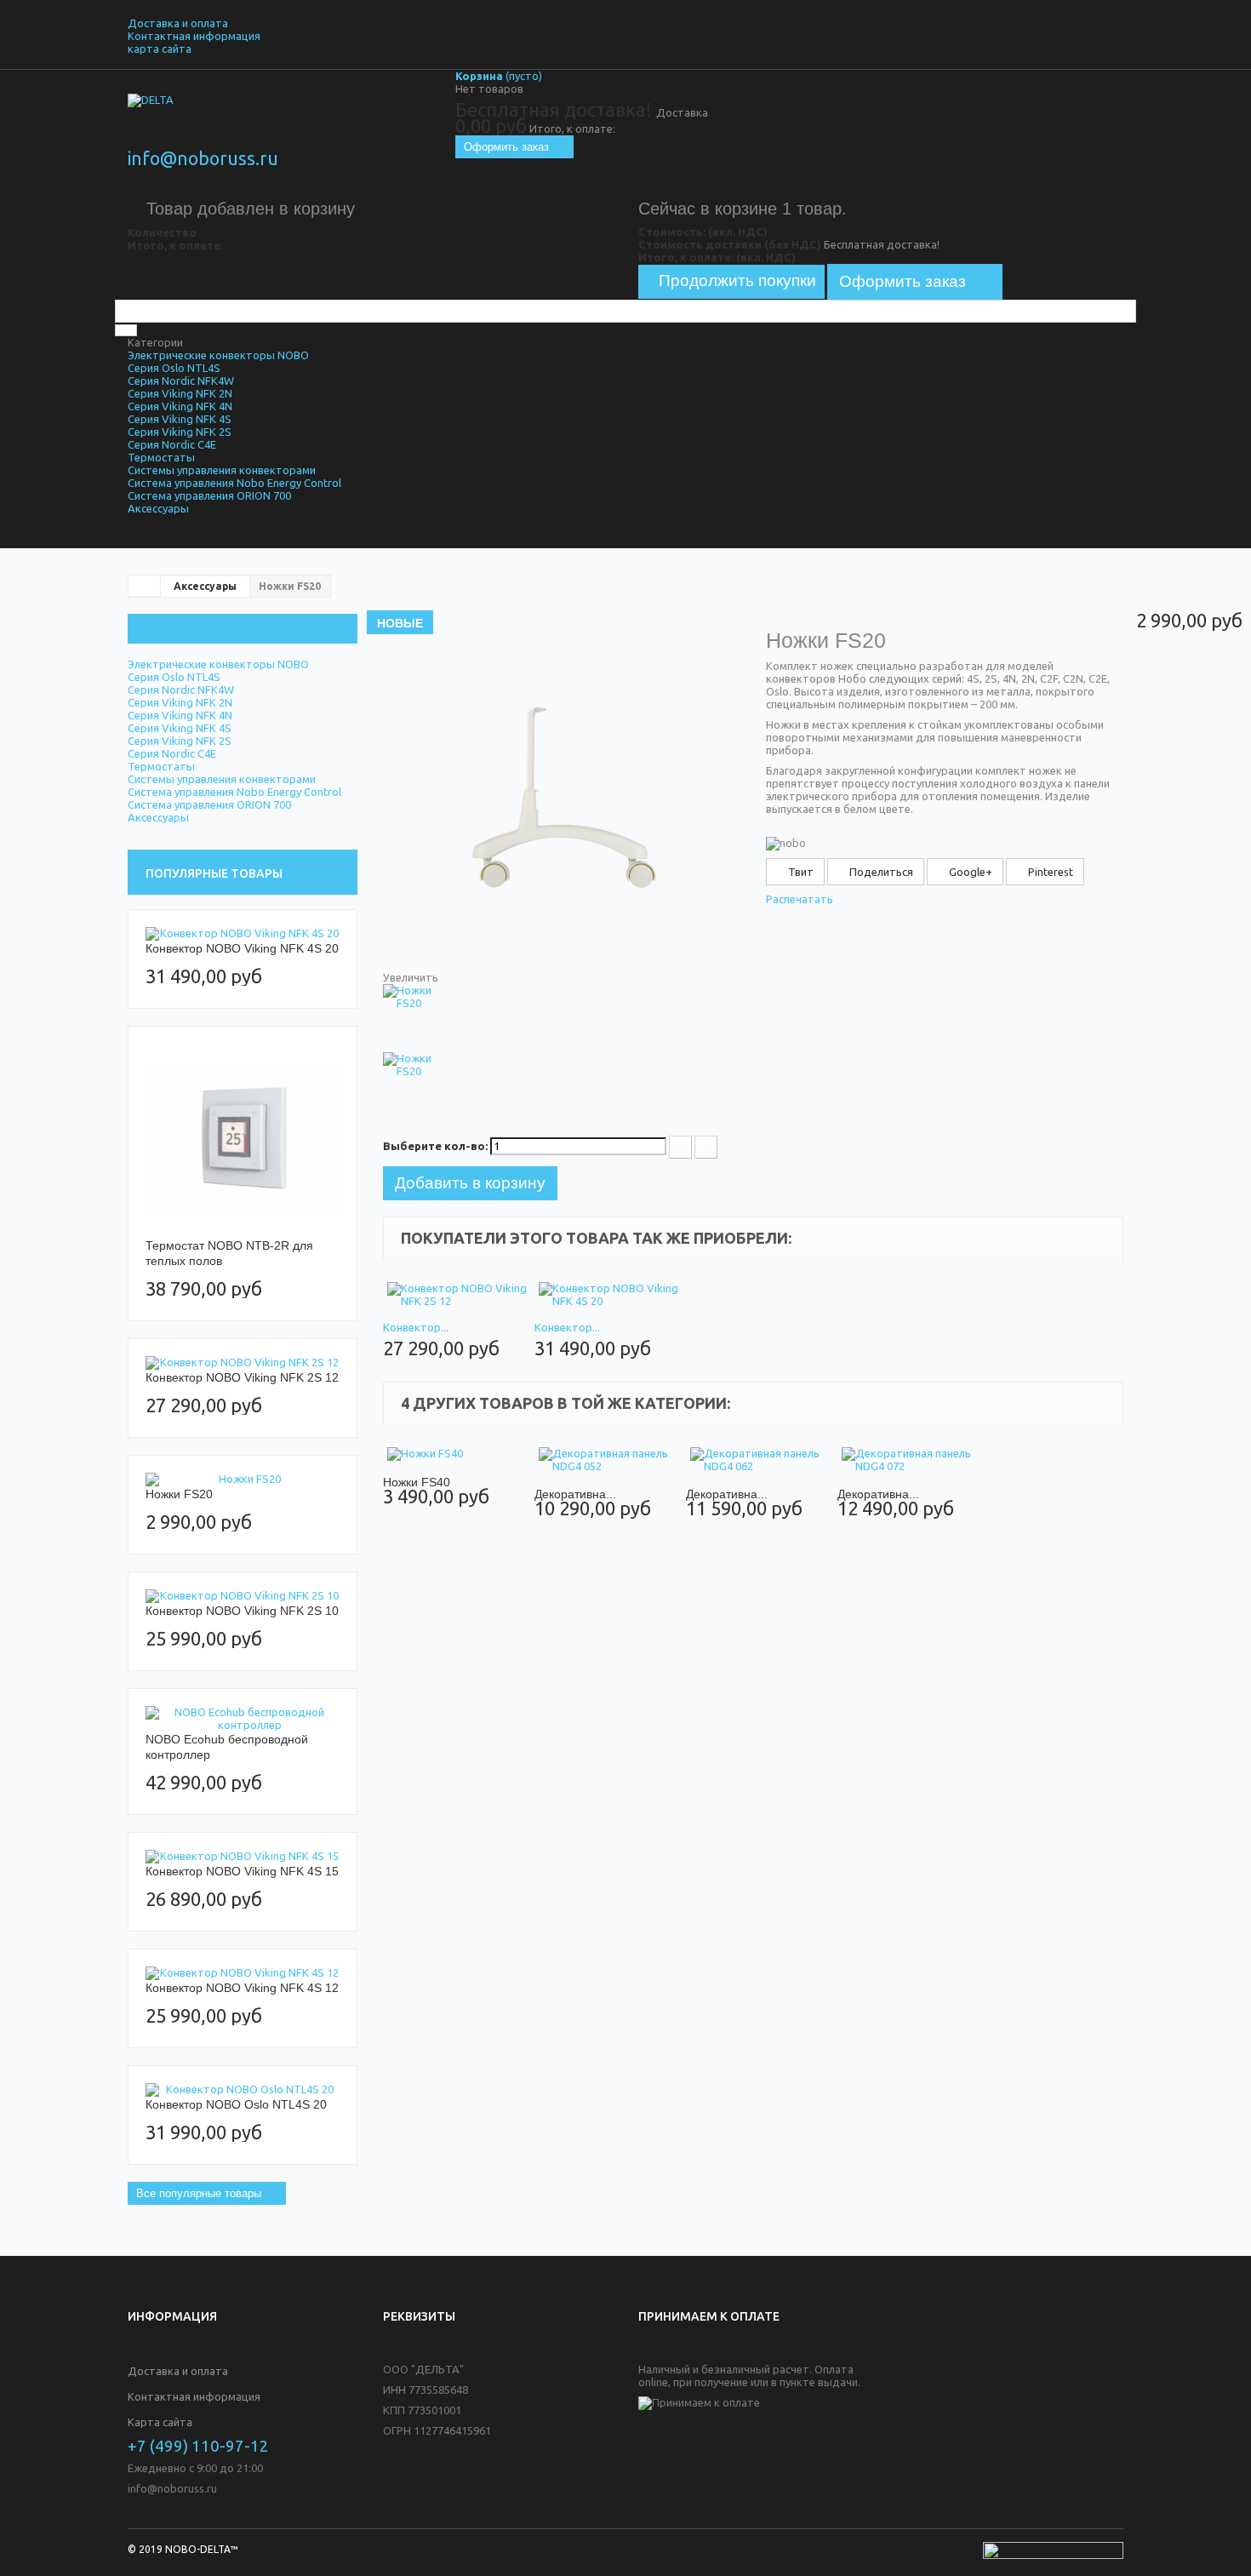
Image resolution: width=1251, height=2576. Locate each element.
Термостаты (161, 457)
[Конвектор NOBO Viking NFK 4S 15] (243, 1857)
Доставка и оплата (178, 23)
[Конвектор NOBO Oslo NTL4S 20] (243, 2090)
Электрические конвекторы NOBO (218, 355)
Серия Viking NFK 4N (180, 406)
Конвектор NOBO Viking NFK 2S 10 (242, 1611)
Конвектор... (416, 1327)
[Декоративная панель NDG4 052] (610, 1460)
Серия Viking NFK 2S (180, 432)
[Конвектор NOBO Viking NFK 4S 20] (243, 934)
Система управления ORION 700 (209, 495)
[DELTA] (285, 123)
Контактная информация (194, 36)
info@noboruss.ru (203, 158)
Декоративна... (575, 1494)
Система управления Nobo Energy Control (234, 483)
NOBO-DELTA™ (202, 2549)
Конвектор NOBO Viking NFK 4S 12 (242, 1988)
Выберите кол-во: (435, 1146)
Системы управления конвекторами (222, 470)
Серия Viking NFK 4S (180, 419)
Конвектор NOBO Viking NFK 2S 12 (242, 1377)
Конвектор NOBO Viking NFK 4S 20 (242, 948)
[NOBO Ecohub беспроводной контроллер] (243, 1719)
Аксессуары (158, 508)
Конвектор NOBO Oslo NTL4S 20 (236, 2104)
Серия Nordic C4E (172, 444)
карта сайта (160, 49)
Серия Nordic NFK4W (181, 381)
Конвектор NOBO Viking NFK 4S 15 (242, 1871)
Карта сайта (160, 2422)
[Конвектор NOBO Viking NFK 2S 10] (243, 1596)
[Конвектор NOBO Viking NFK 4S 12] (243, 1973)
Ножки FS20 (179, 1494)
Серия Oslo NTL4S (174, 368)
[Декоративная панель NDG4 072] (913, 1460)
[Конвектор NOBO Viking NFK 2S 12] (243, 1363)
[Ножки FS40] (459, 1454)
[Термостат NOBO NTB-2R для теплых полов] (243, 1141)
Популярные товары (214, 873)
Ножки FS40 (417, 1482)
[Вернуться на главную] (145, 586)
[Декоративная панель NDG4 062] (762, 1460)
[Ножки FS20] (243, 1480)
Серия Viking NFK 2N (180, 393)
